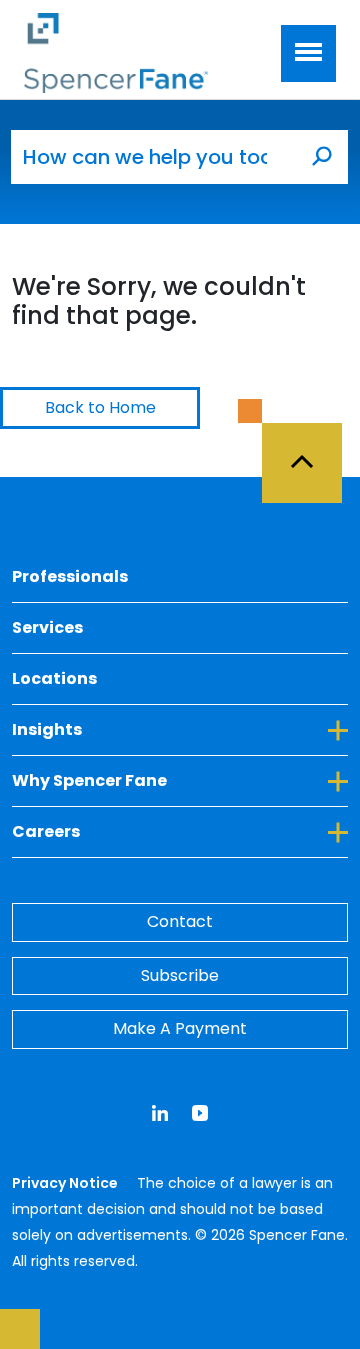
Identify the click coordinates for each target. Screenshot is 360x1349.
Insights (138, 729)
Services (47, 627)
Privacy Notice (66, 1183)
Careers (137, 831)
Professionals (70, 576)
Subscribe (180, 975)
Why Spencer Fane (180, 780)
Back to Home (100, 407)
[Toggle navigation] (308, 53)
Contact (180, 921)
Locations (54, 678)
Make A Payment (180, 1028)
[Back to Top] (311, 451)
